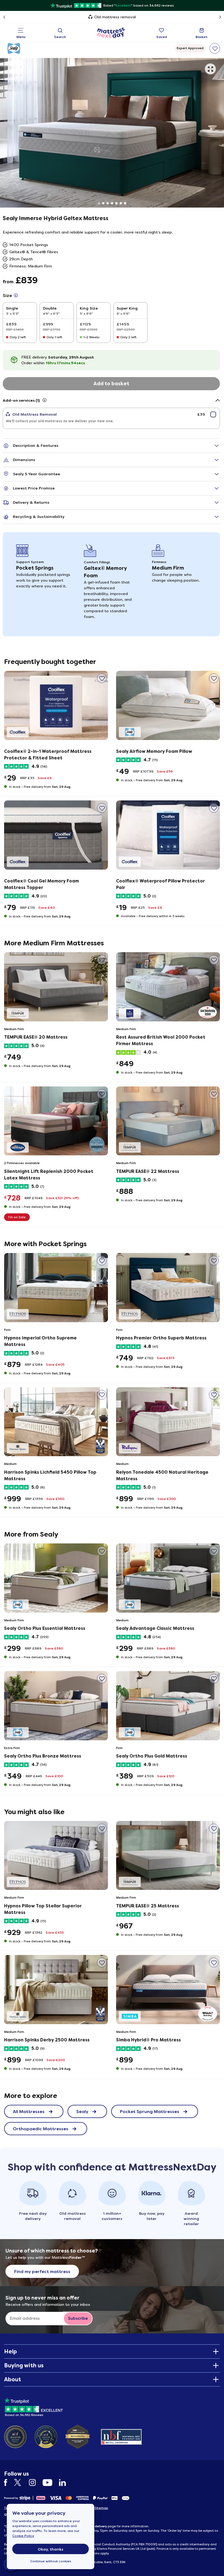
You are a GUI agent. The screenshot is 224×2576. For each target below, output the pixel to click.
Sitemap (101, 2508)
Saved (162, 37)
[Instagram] (35, 2483)
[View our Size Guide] (16, 295)
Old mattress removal (115, 17)
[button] (210, 69)
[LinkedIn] (65, 2483)
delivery (101, 2526)
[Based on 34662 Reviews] (33, 2406)
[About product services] (45, 400)
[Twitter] (21, 2483)
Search (60, 37)
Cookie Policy (23, 2536)
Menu (21, 37)
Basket (202, 37)
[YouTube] (50, 2483)
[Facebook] (8, 2483)
